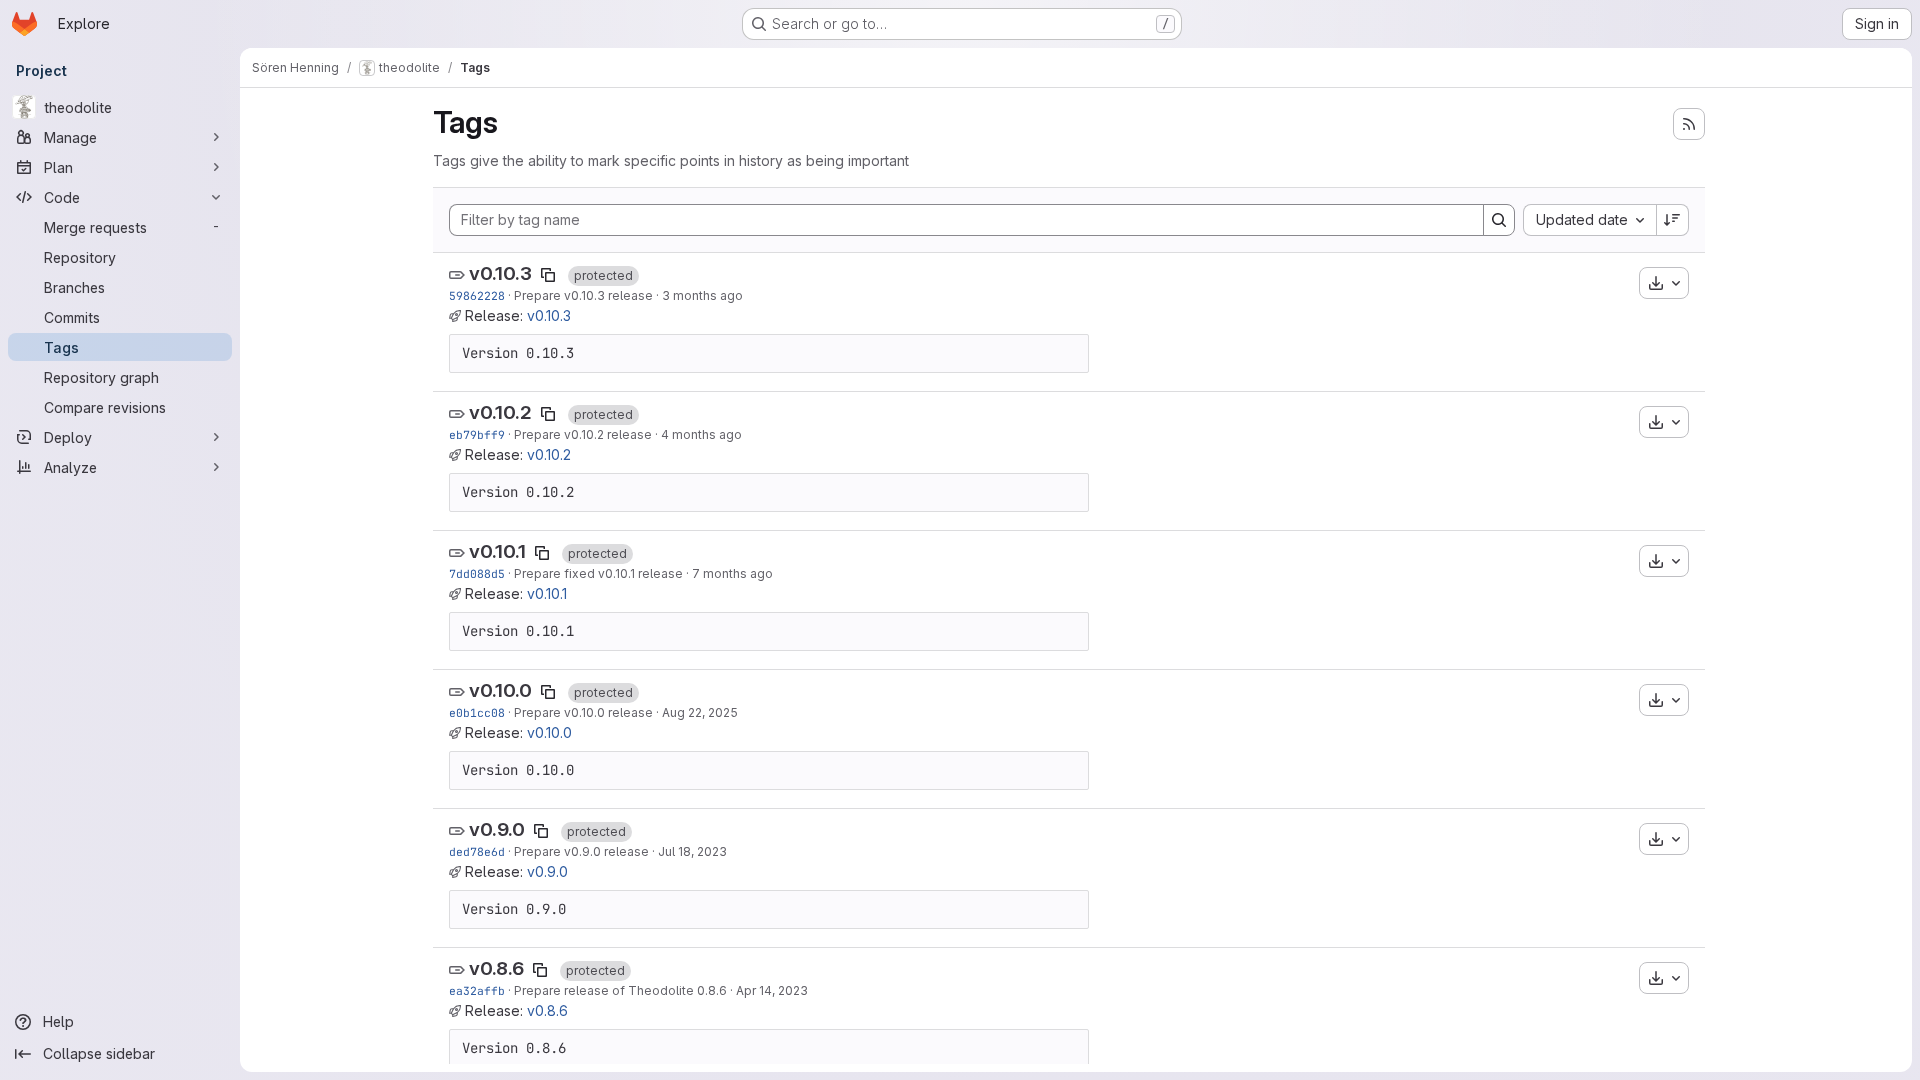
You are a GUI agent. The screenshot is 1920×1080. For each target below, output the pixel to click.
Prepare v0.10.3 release (583, 295)
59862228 (477, 295)
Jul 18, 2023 (692, 851)
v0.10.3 (500, 273)
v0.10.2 (500, 412)
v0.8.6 (496, 968)
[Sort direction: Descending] (1673, 220)
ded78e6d (477, 851)
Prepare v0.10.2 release (583, 434)
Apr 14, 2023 (772, 990)
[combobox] (1589, 220)
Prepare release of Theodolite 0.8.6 (620, 990)
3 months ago (702, 295)
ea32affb (477, 990)
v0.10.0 (500, 690)
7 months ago (732, 573)
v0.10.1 (497, 551)
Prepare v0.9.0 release (581, 851)
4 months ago (701, 434)
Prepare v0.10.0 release (583, 712)
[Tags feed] (1689, 124)
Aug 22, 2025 (700, 712)
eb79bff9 (477, 434)
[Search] (1499, 220)
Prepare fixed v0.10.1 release (598, 573)
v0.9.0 (497, 829)
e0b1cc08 (477, 712)
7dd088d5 (477, 573)
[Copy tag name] (548, 275)
